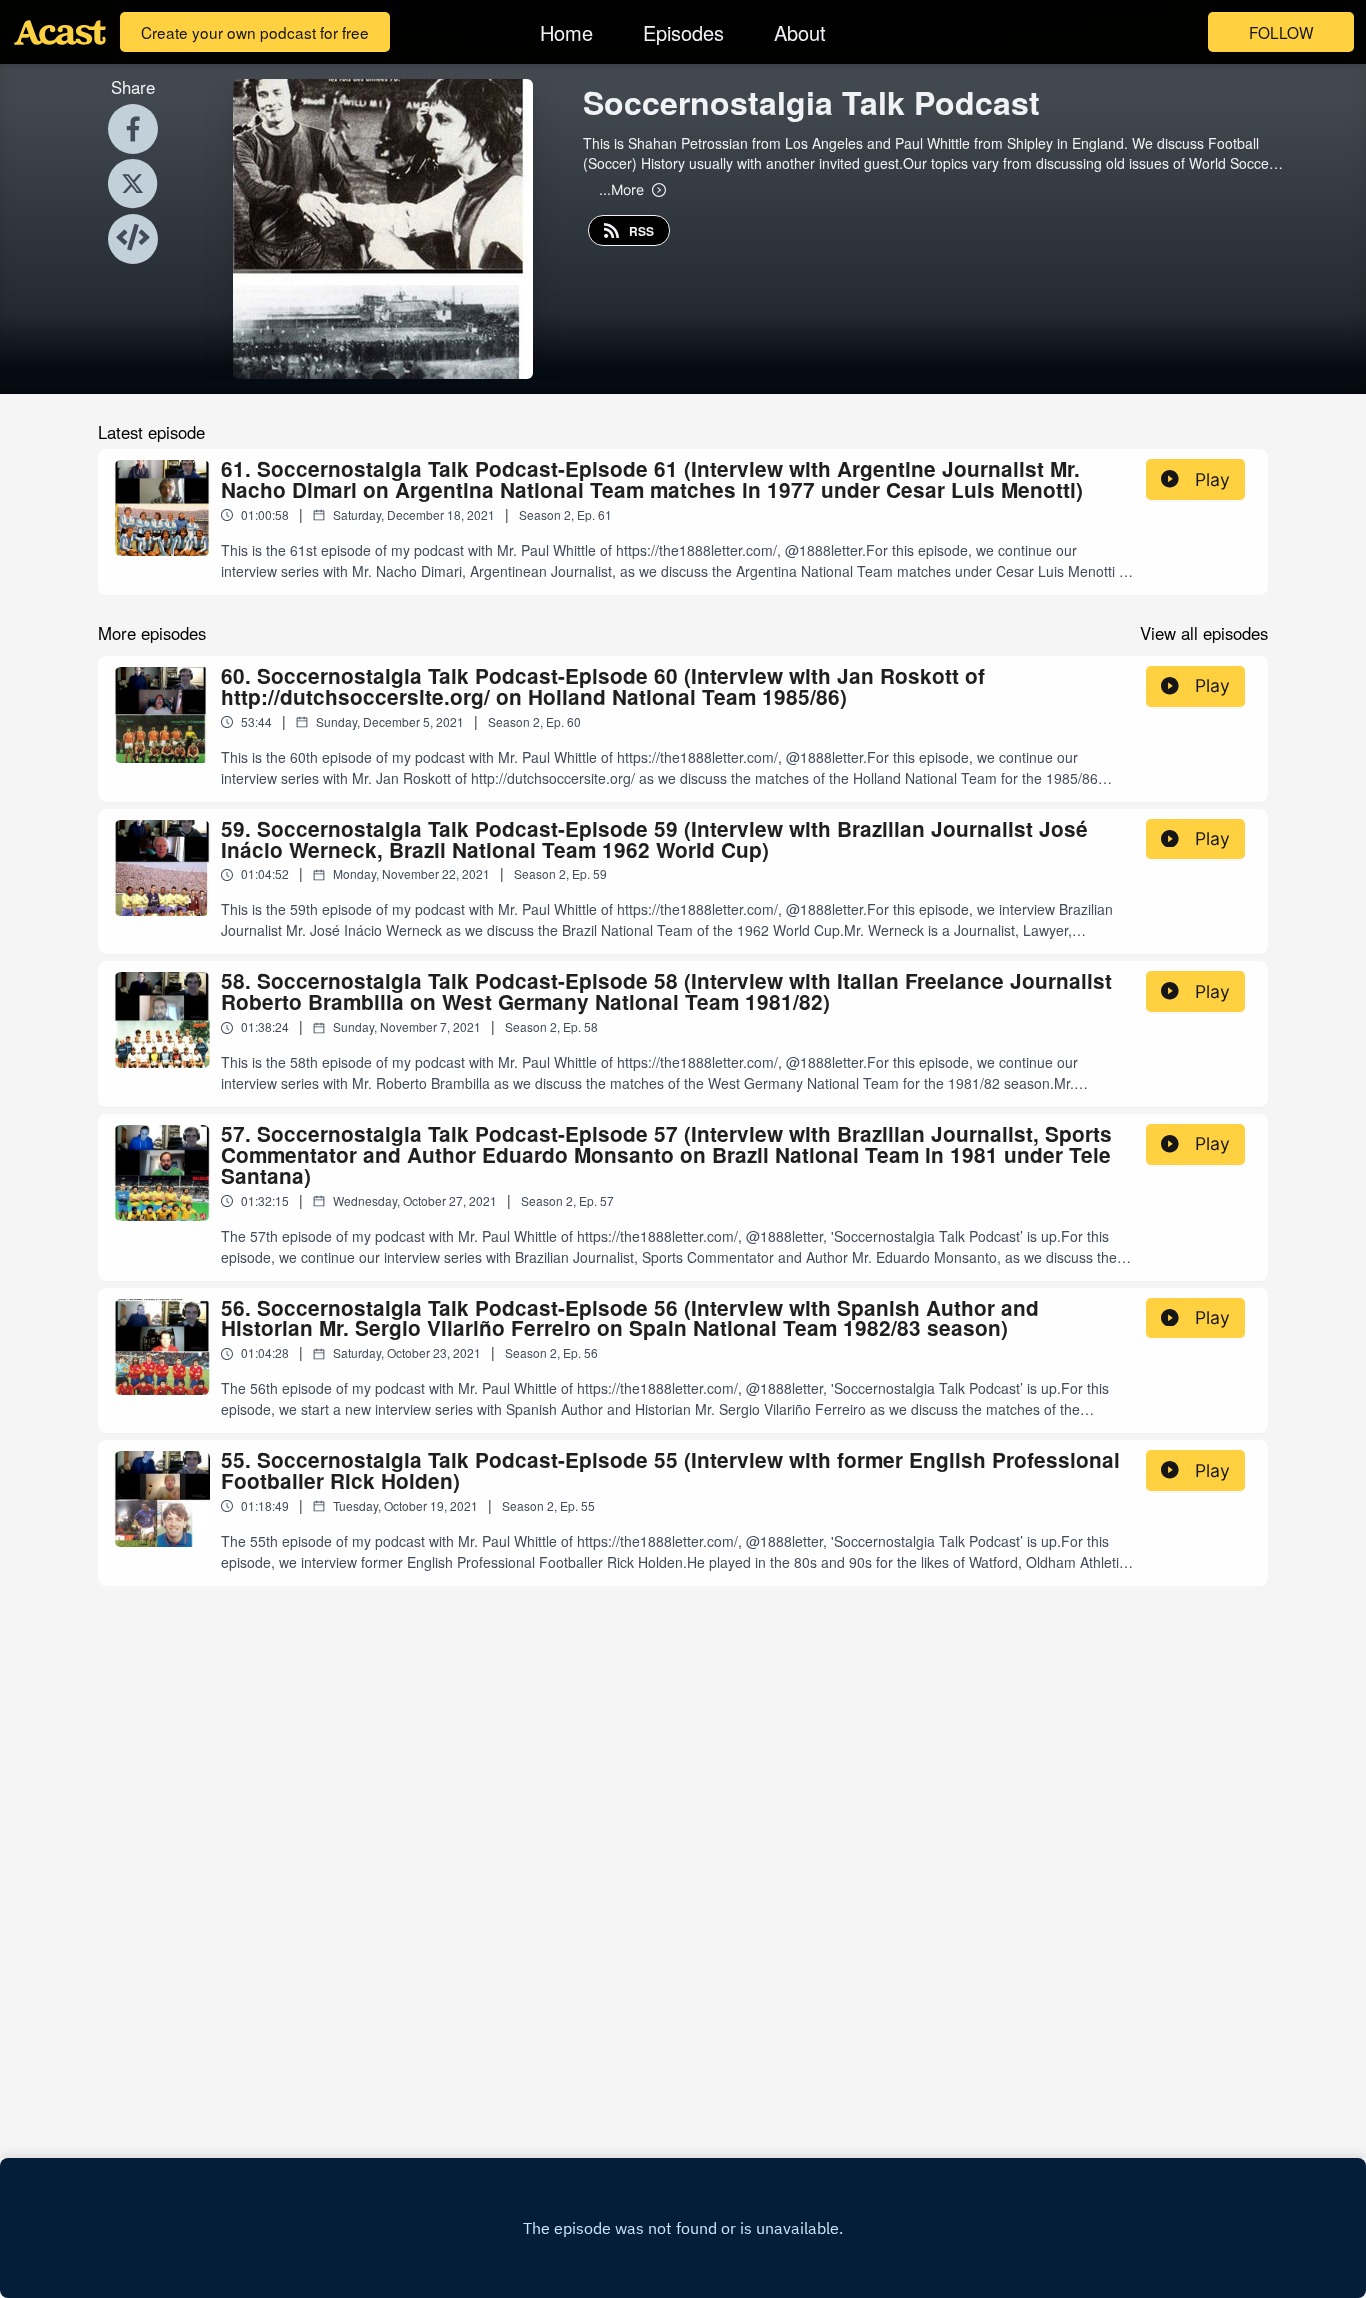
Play (1212, 479)
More (621, 189)
